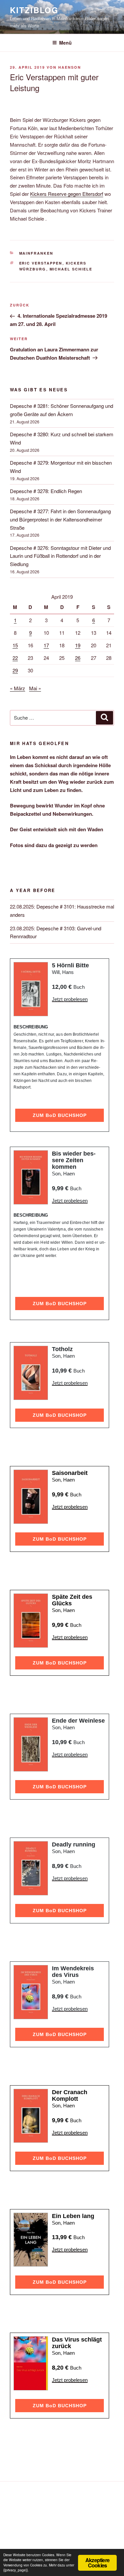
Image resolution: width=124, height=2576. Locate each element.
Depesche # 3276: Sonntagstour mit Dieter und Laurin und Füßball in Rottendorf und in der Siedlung (60, 556)
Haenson (70, 67)
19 (78, 645)
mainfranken (36, 253)
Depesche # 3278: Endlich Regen (46, 491)
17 (46, 645)
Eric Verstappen (41, 263)
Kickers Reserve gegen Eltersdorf (67, 194)
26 (78, 658)
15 (15, 645)
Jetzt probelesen (70, 999)
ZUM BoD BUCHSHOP (60, 1115)
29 (15, 670)
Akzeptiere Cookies (97, 2563)
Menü (65, 43)
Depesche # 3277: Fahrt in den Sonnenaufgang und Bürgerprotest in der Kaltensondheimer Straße (60, 519)
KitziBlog (34, 10)
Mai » (35, 688)
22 (15, 658)
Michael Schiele (71, 269)
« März (18, 688)
